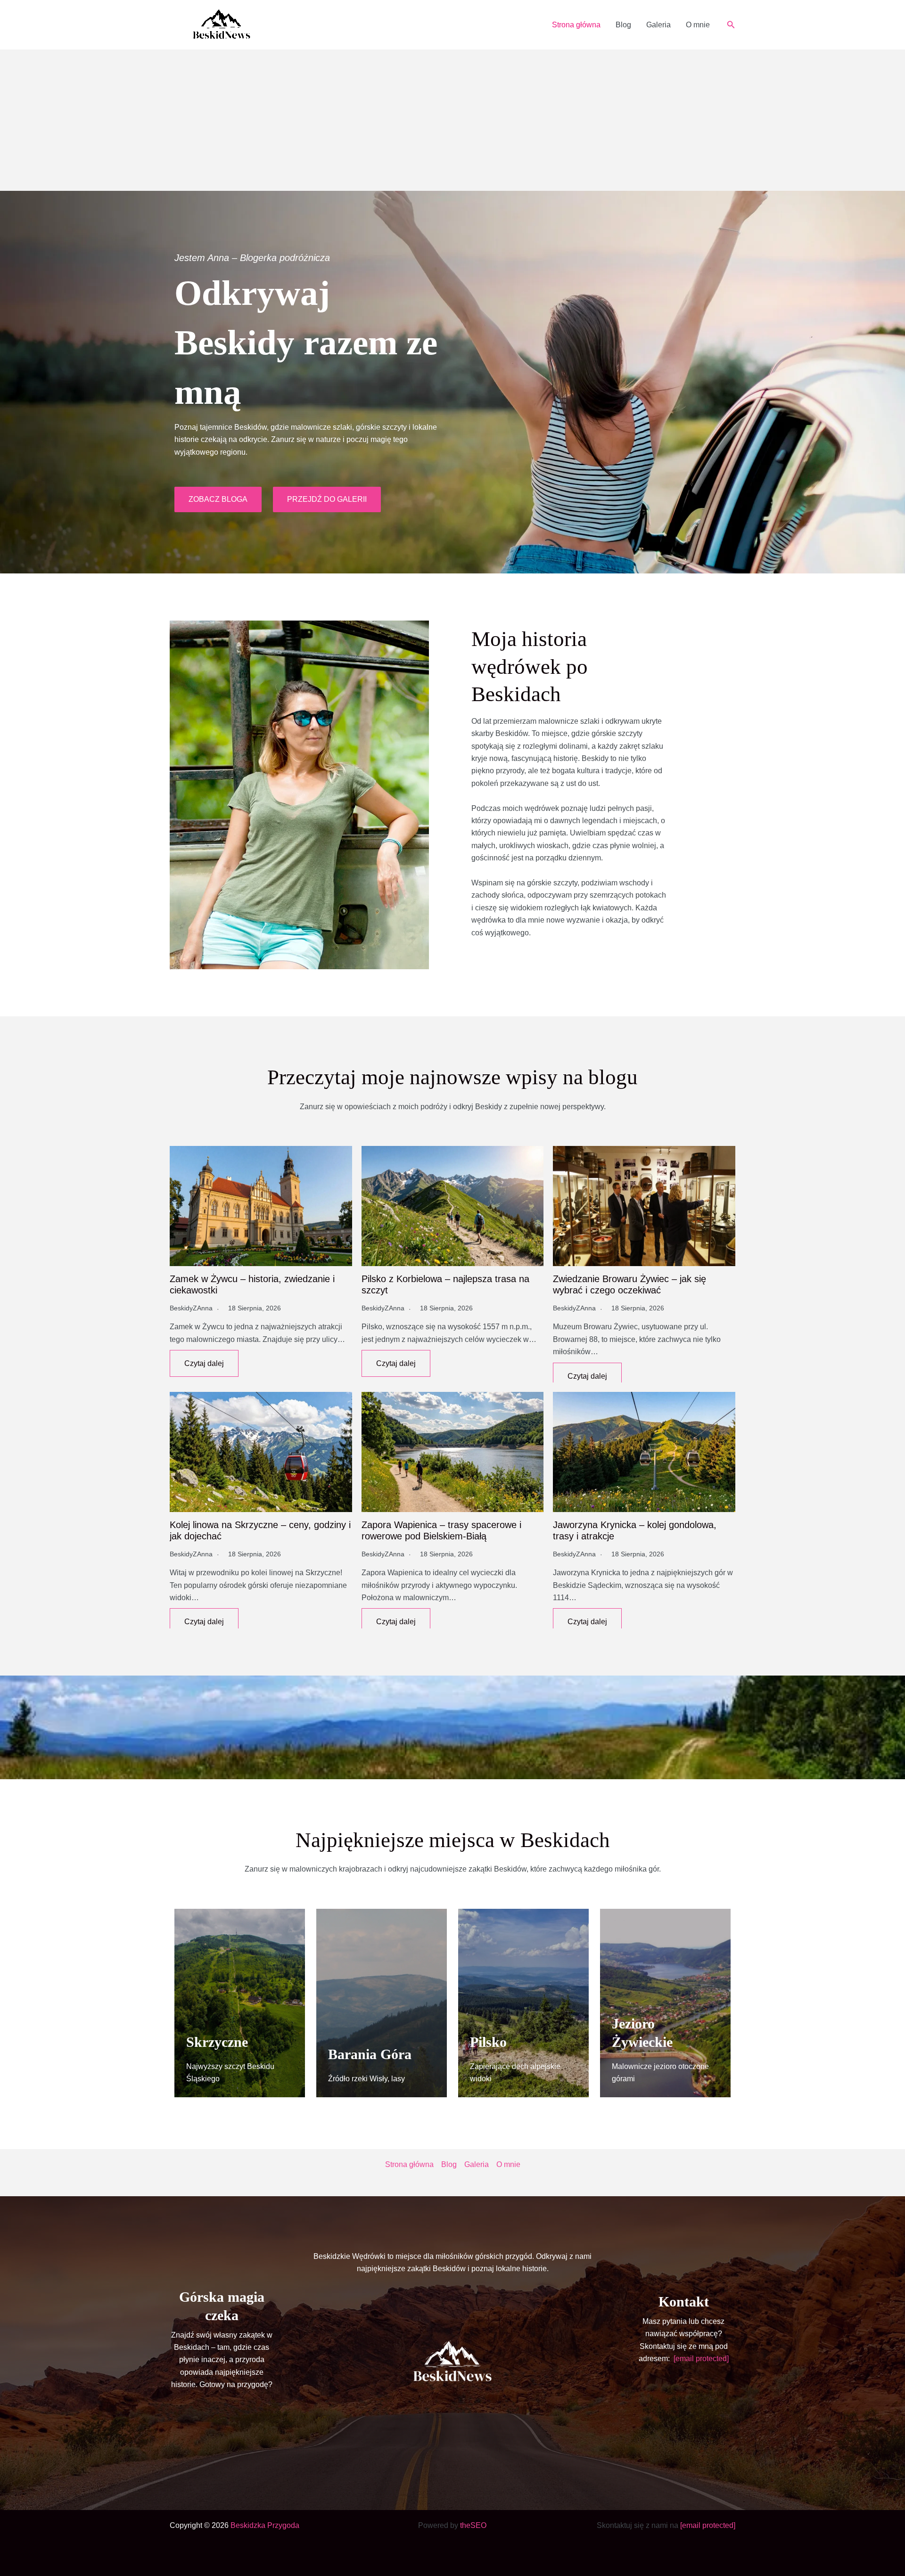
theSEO (473, 2525)
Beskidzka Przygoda (265, 2525)
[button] (731, 25)
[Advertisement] (452, 120)
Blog (623, 25)
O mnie (698, 25)
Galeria (658, 25)
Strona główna (576, 25)
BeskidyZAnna (191, 1308)
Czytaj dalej (204, 1363)
